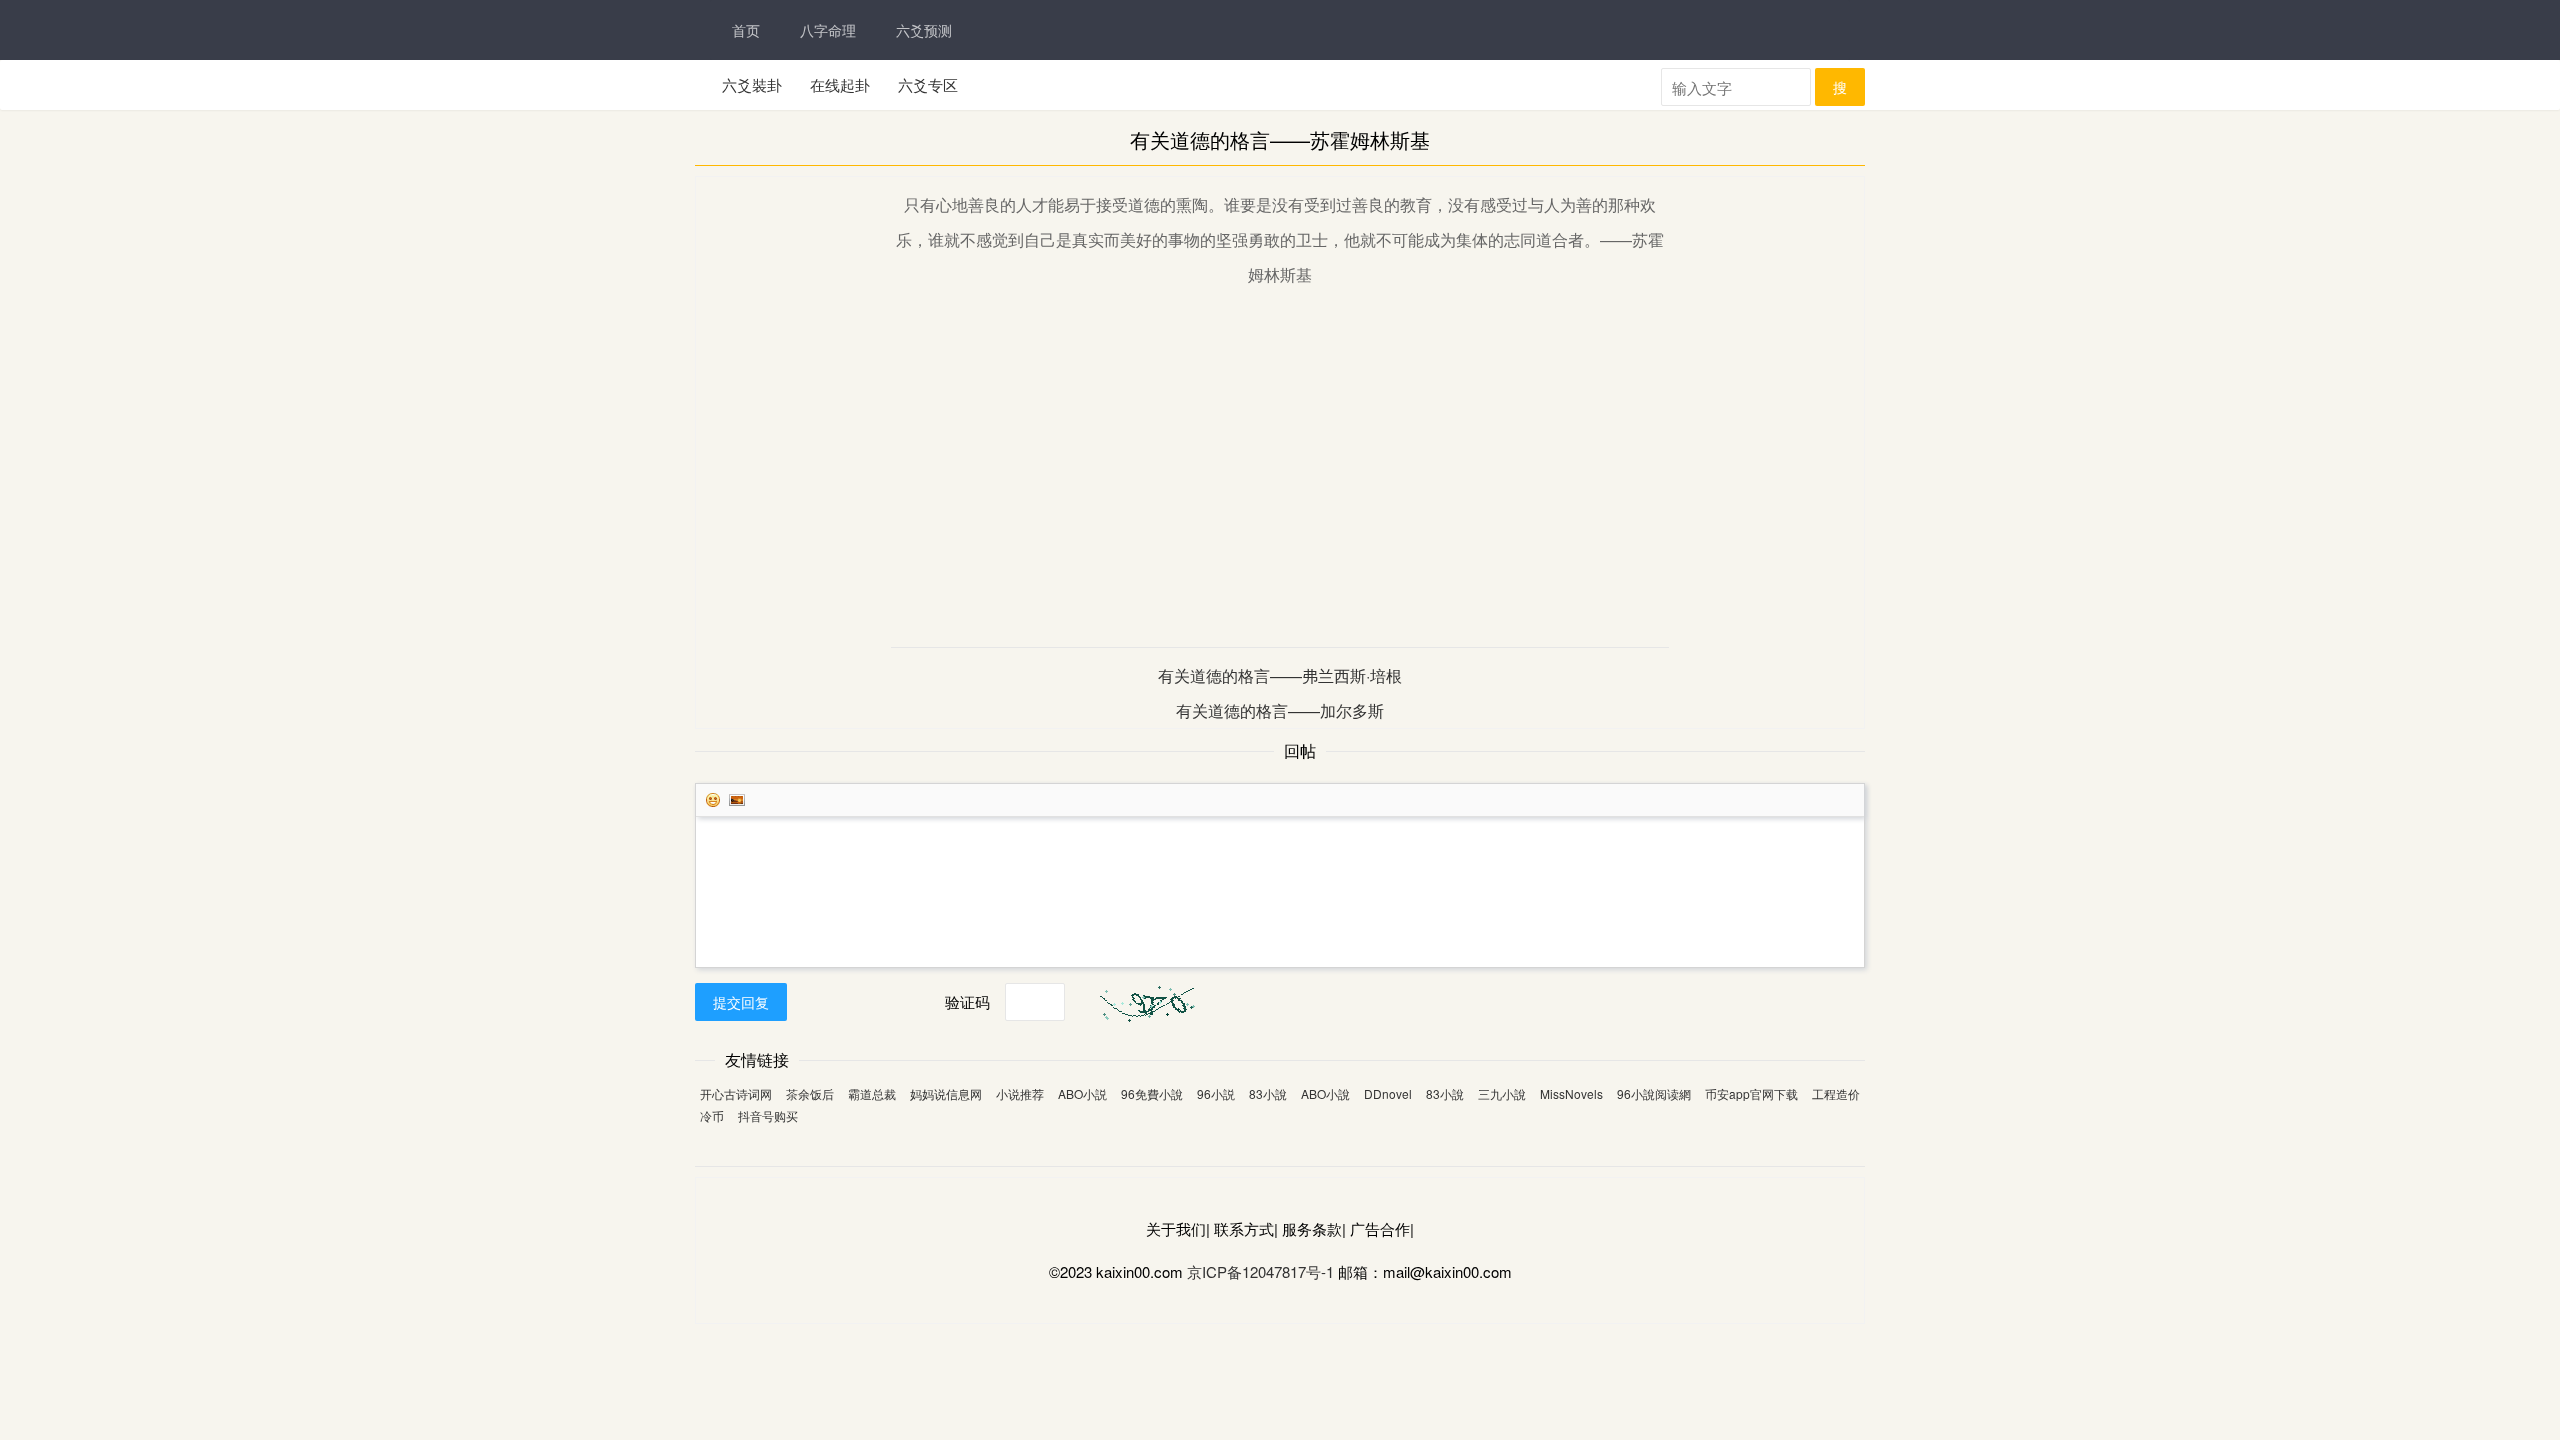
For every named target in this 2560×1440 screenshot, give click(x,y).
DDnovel (1388, 1093)
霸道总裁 (872, 1093)
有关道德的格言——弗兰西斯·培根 (1280, 675)
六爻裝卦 (752, 84)
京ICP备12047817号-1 (1260, 1271)
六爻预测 (924, 30)
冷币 (712, 1115)
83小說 (1268, 1093)
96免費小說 (1152, 1093)
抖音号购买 (768, 1115)
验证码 (967, 1001)
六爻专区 (928, 84)
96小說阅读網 (1654, 1093)
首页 (746, 30)
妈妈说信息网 (946, 1093)
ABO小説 (1082, 1093)
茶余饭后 (810, 1093)
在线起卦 (840, 84)
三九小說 (1502, 1093)
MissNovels (1571, 1093)
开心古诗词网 (736, 1093)
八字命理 (828, 30)
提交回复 (741, 1002)
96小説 (1216, 1093)
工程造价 (1836, 1093)
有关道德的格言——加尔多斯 (1280, 710)
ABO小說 (1325, 1093)
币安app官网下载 (1751, 1093)
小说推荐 (1020, 1093)
